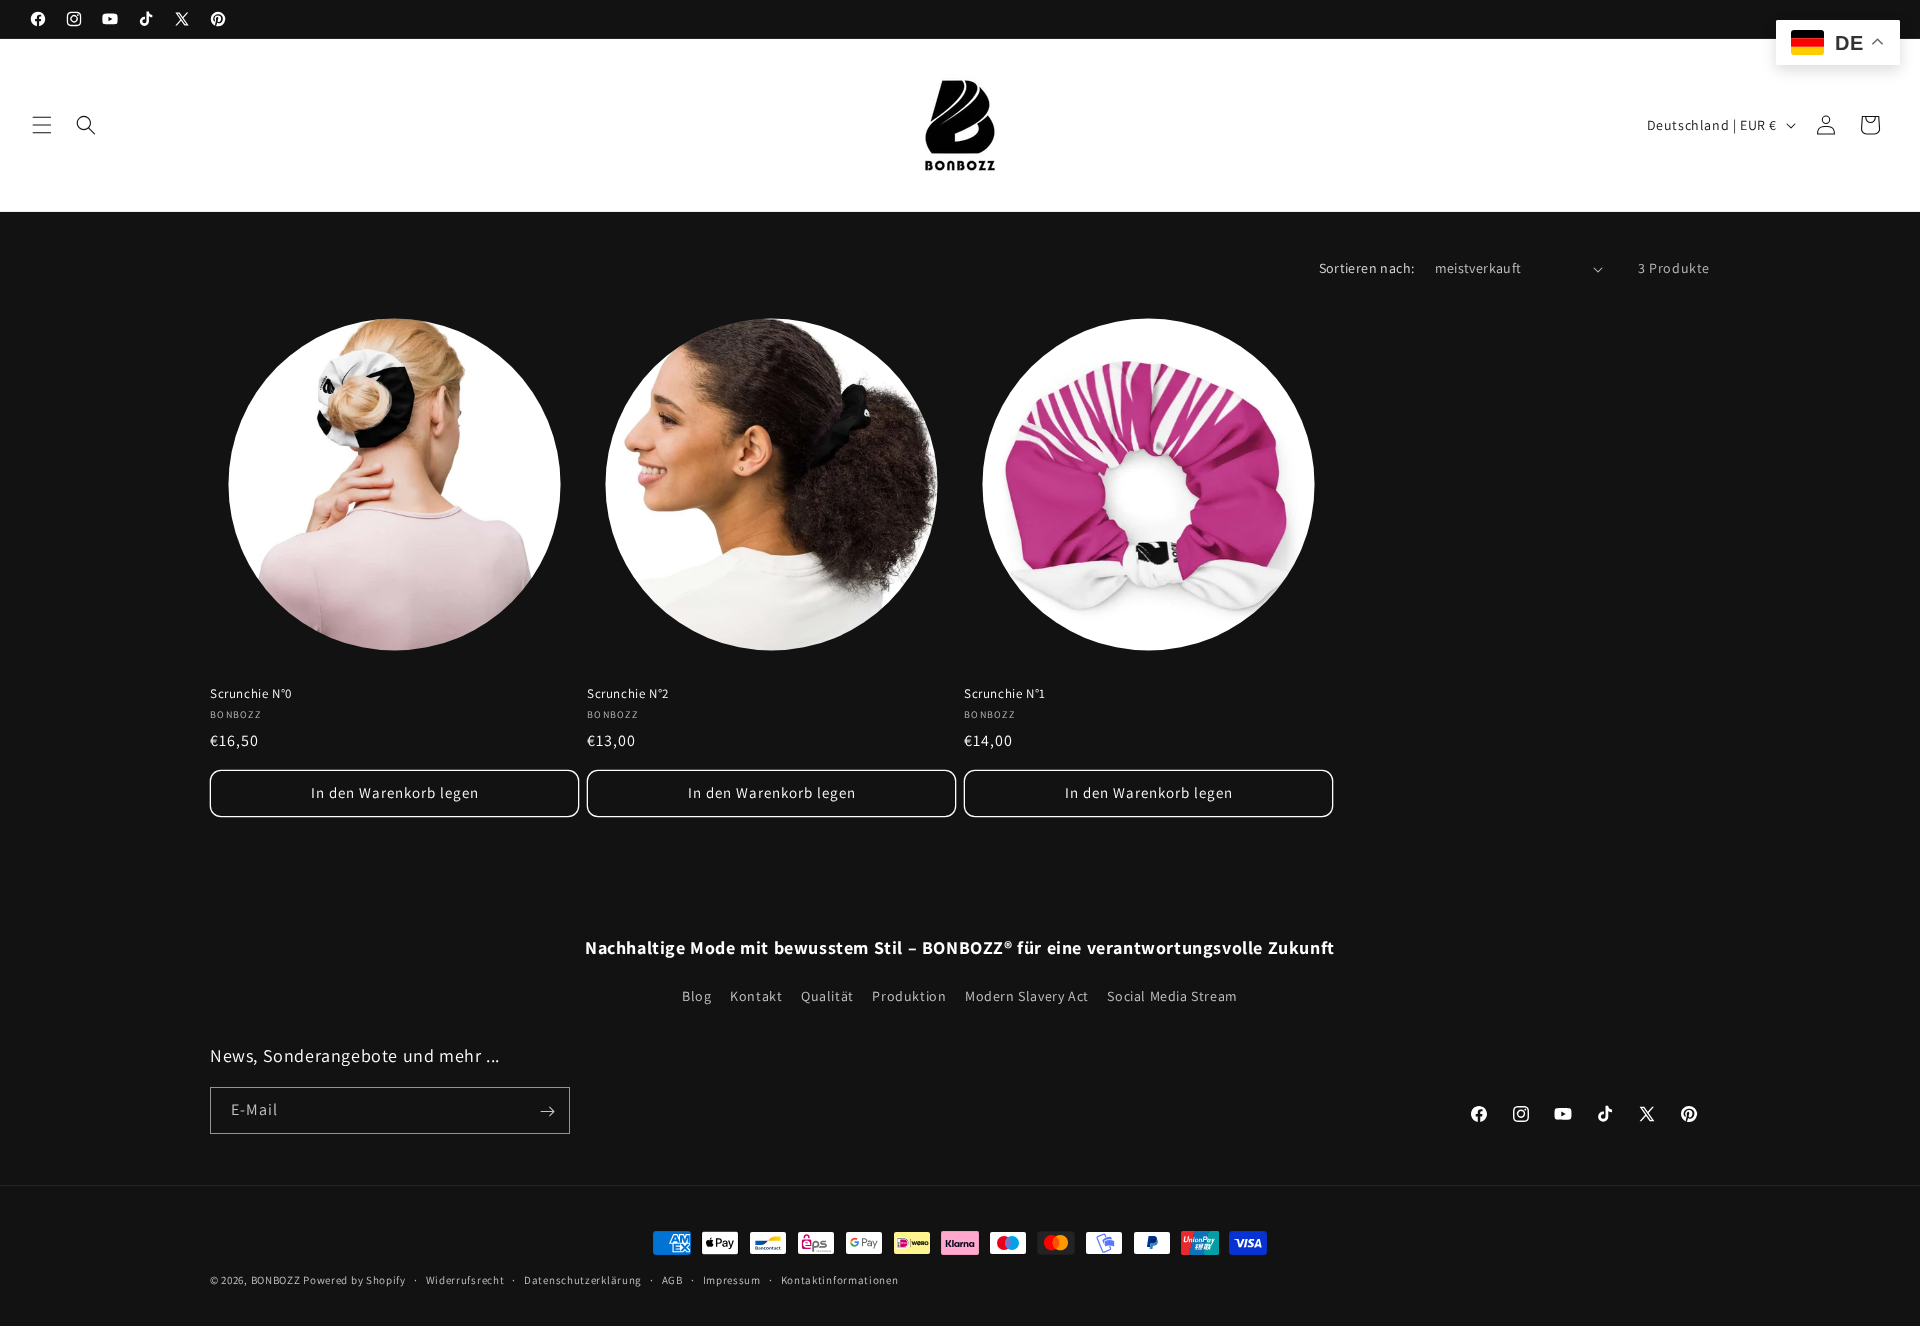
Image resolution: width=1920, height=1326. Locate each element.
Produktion (909, 996)
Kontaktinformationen (840, 1280)
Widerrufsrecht (465, 1280)
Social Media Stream (1172, 996)
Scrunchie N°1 (1005, 694)
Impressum (732, 1280)
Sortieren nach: (1367, 268)
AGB (672, 1280)
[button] (42, 125)
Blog (696, 996)
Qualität (827, 996)
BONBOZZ (276, 1280)
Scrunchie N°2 (628, 694)
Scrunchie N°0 (251, 694)
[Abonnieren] (547, 1111)
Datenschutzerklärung (583, 1280)
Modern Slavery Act (1027, 996)
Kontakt (756, 996)
